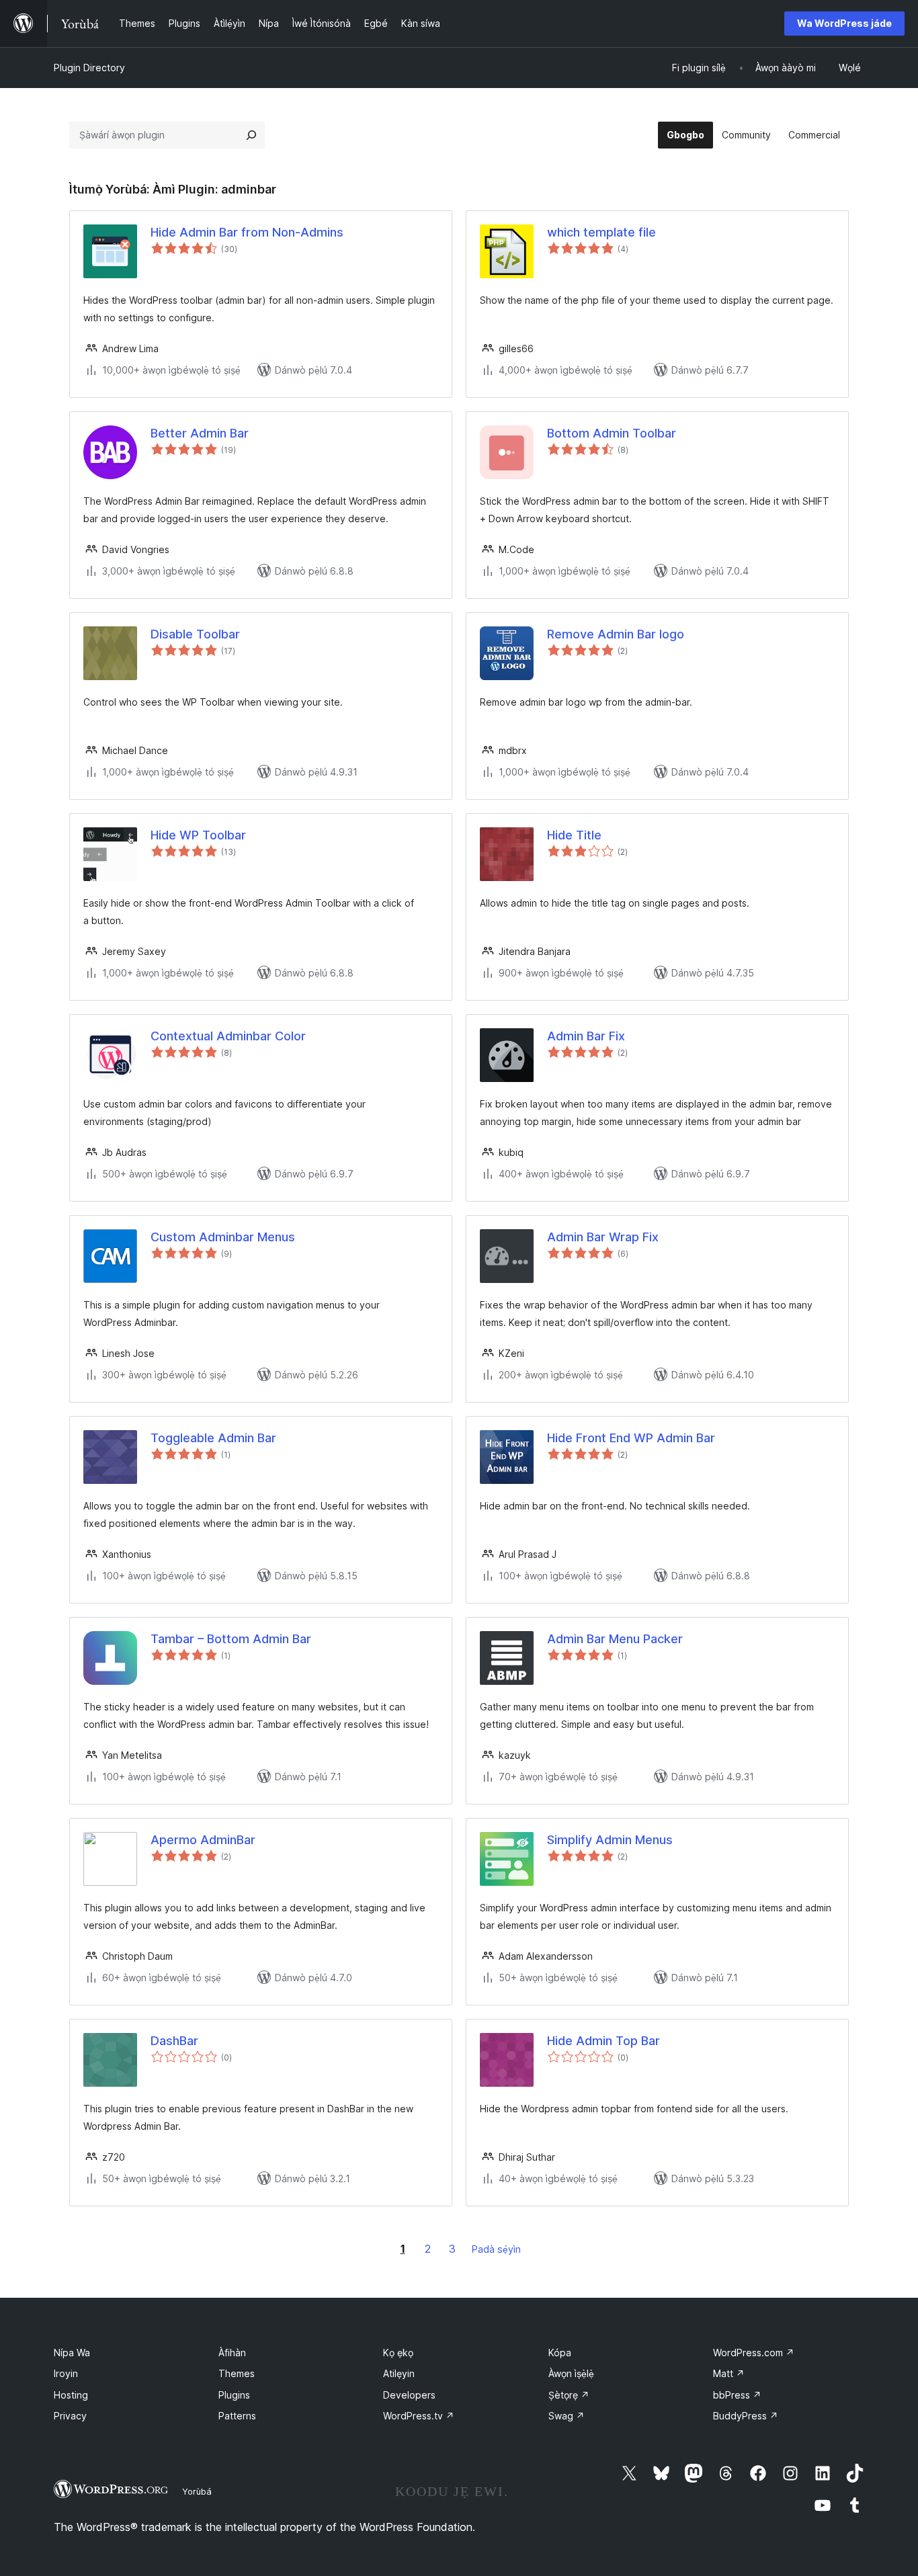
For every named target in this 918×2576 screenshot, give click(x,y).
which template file (601, 232)
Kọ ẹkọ (398, 2353)
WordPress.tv (419, 2416)
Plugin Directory (89, 68)
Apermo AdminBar (203, 1840)
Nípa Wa (72, 2353)
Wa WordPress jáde (844, 23)
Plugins (234, 2395)
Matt (729, 2373)
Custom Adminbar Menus (223, 1237)
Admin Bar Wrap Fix (603, 1237)
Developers (409, 2395)
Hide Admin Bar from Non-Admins (247, 232)
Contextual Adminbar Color (228, 1036)
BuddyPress (746, 2416)
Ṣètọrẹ (569, 2395)
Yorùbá (197, 2491)
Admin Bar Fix (586, 1036)
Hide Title (574, 835)
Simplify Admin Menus (610, 1840)
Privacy (70, 2416)
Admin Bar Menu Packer (615, 1639)
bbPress (737, 2395)
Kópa (560, 2353)
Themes (237, 2373)
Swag (567, 2416)
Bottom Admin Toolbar (612, 433)
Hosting (71, 2395)
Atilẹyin (399, 2373)
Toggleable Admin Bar (213, 1438)
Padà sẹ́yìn (496, 2249)
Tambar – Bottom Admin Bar (231, 1639)
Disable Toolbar (195, 634)
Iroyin (66, 2373)
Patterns (237, 2416)
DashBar (174, 2041)
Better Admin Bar (200, 433)
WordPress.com (754, 2353)
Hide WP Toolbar (198, 835)
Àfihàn (232, 2353)
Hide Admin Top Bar (603, 2041)
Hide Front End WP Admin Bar (631, 1438)
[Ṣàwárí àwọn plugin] (251, 135)
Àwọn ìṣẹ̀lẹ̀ (571, 2373)
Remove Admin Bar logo (616, 634)
